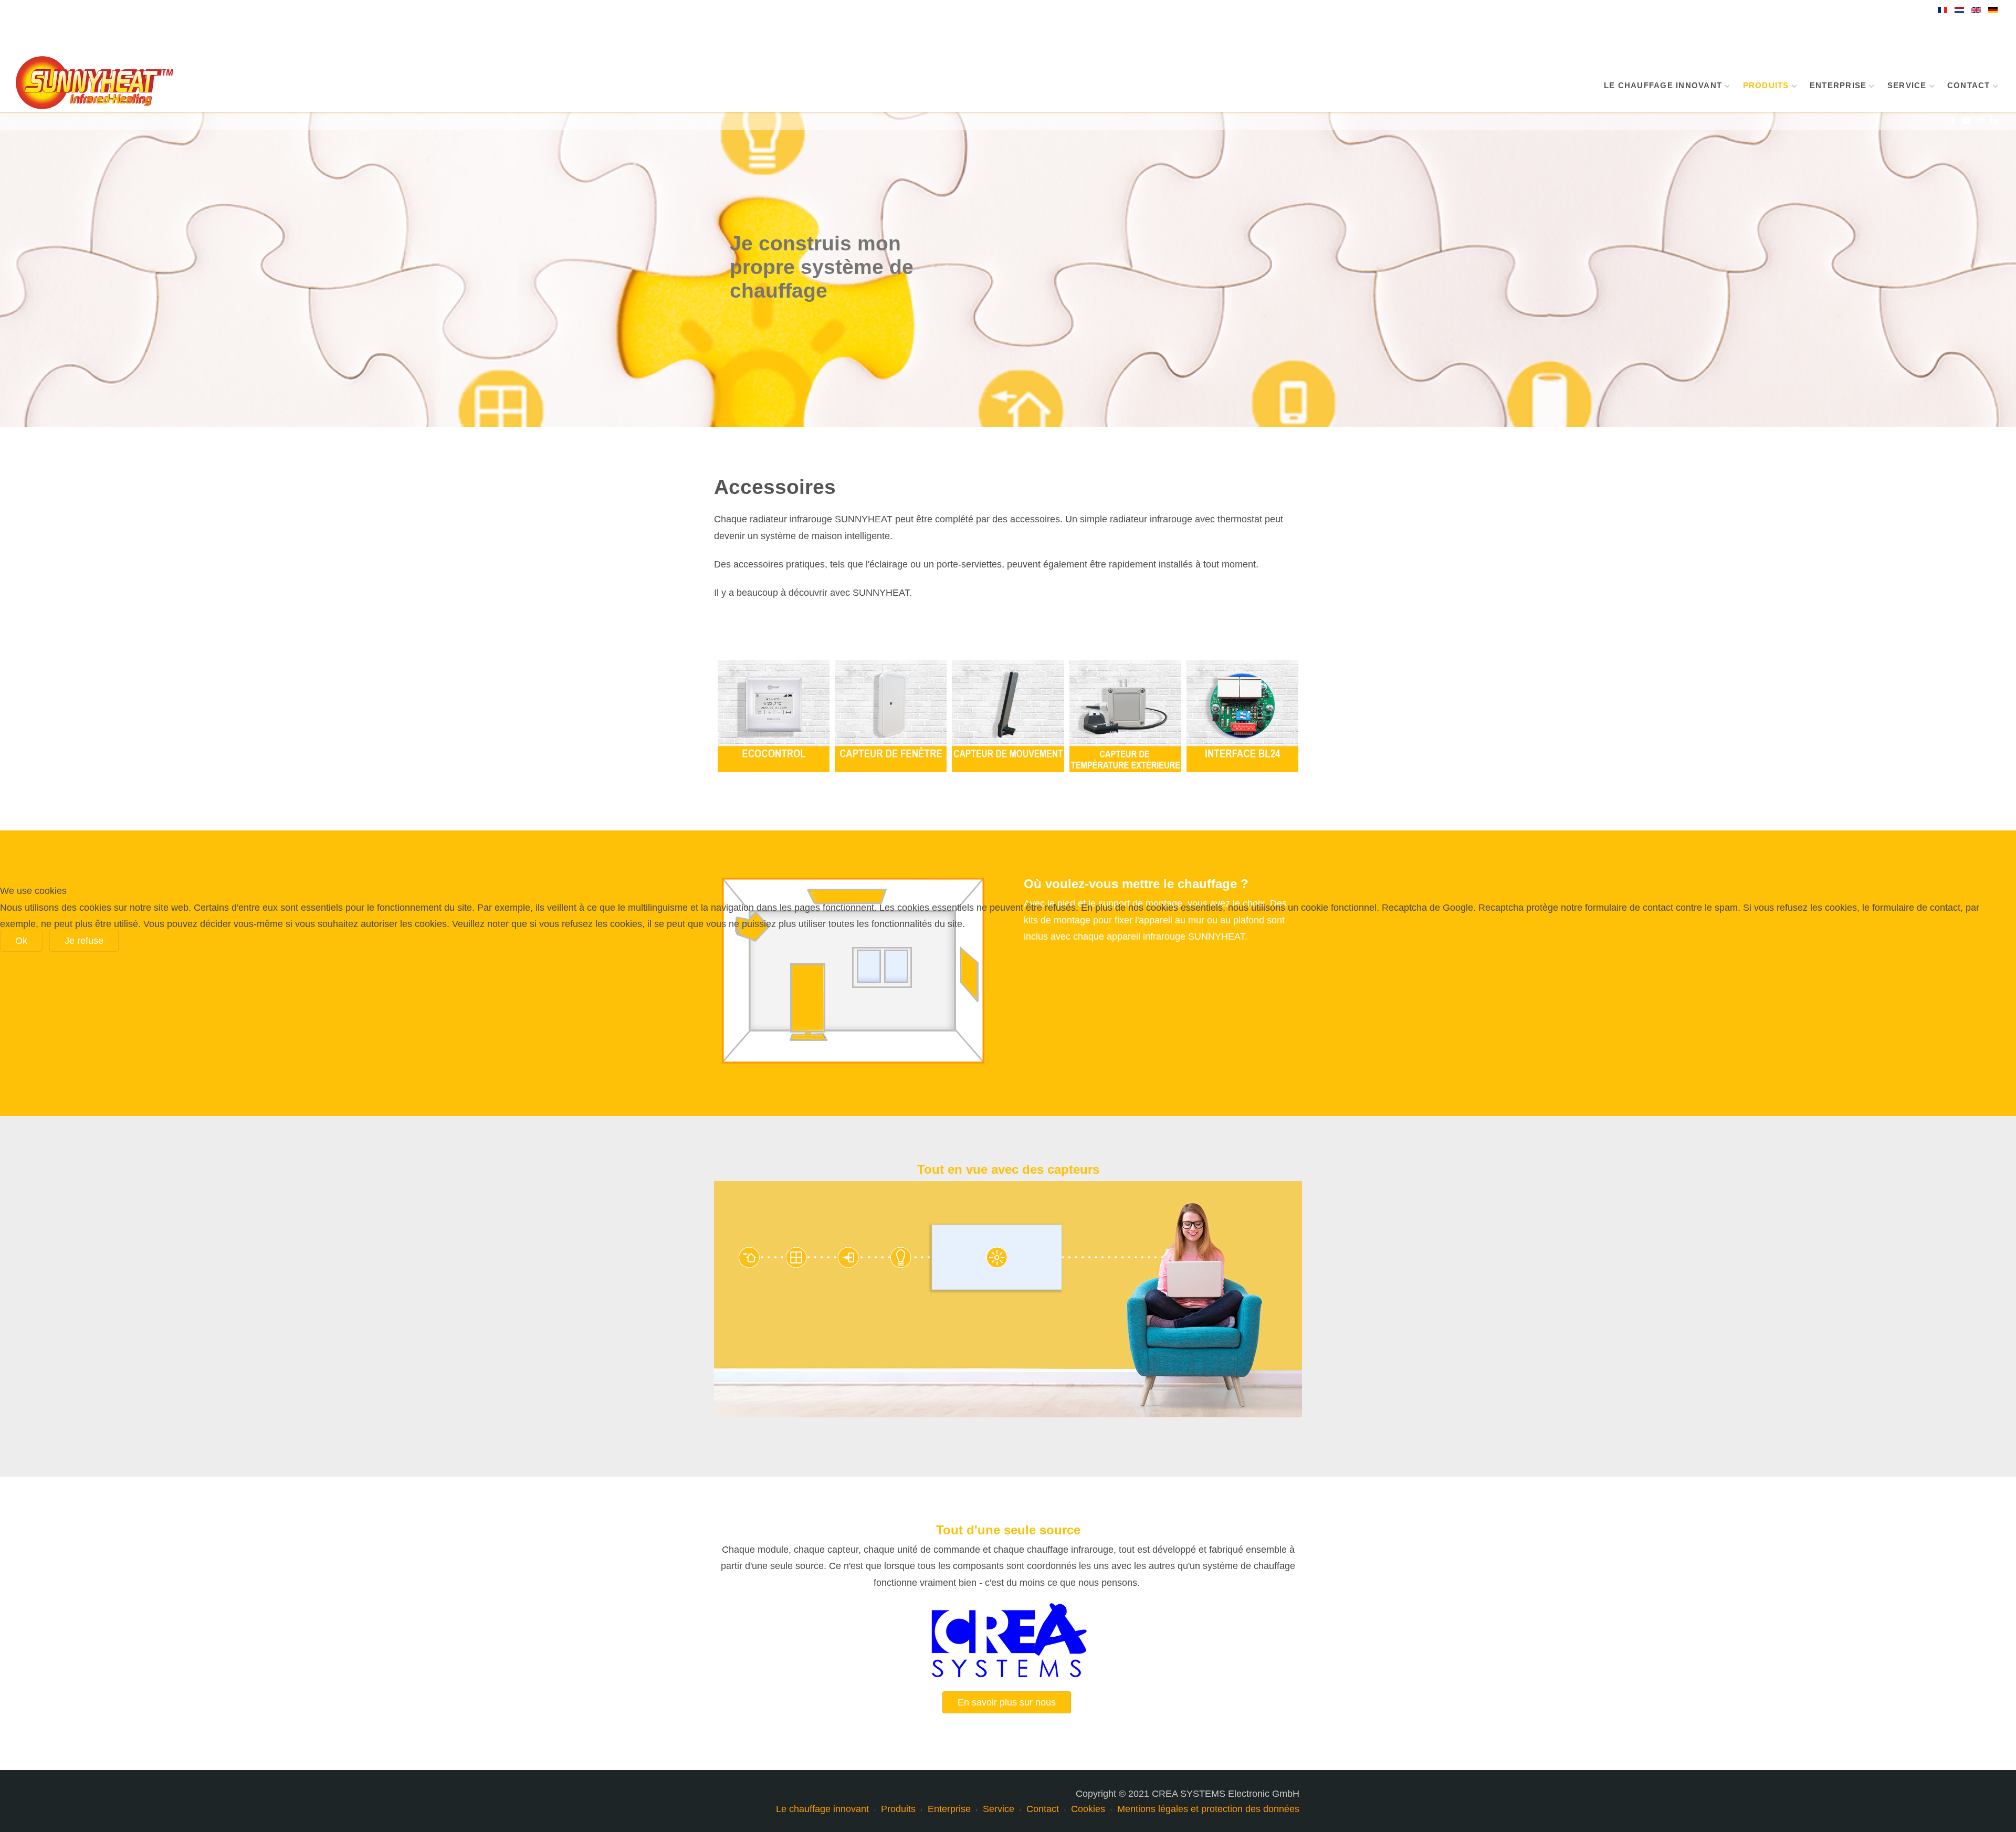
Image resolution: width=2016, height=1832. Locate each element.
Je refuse (84, 941)
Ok (21, 941)
